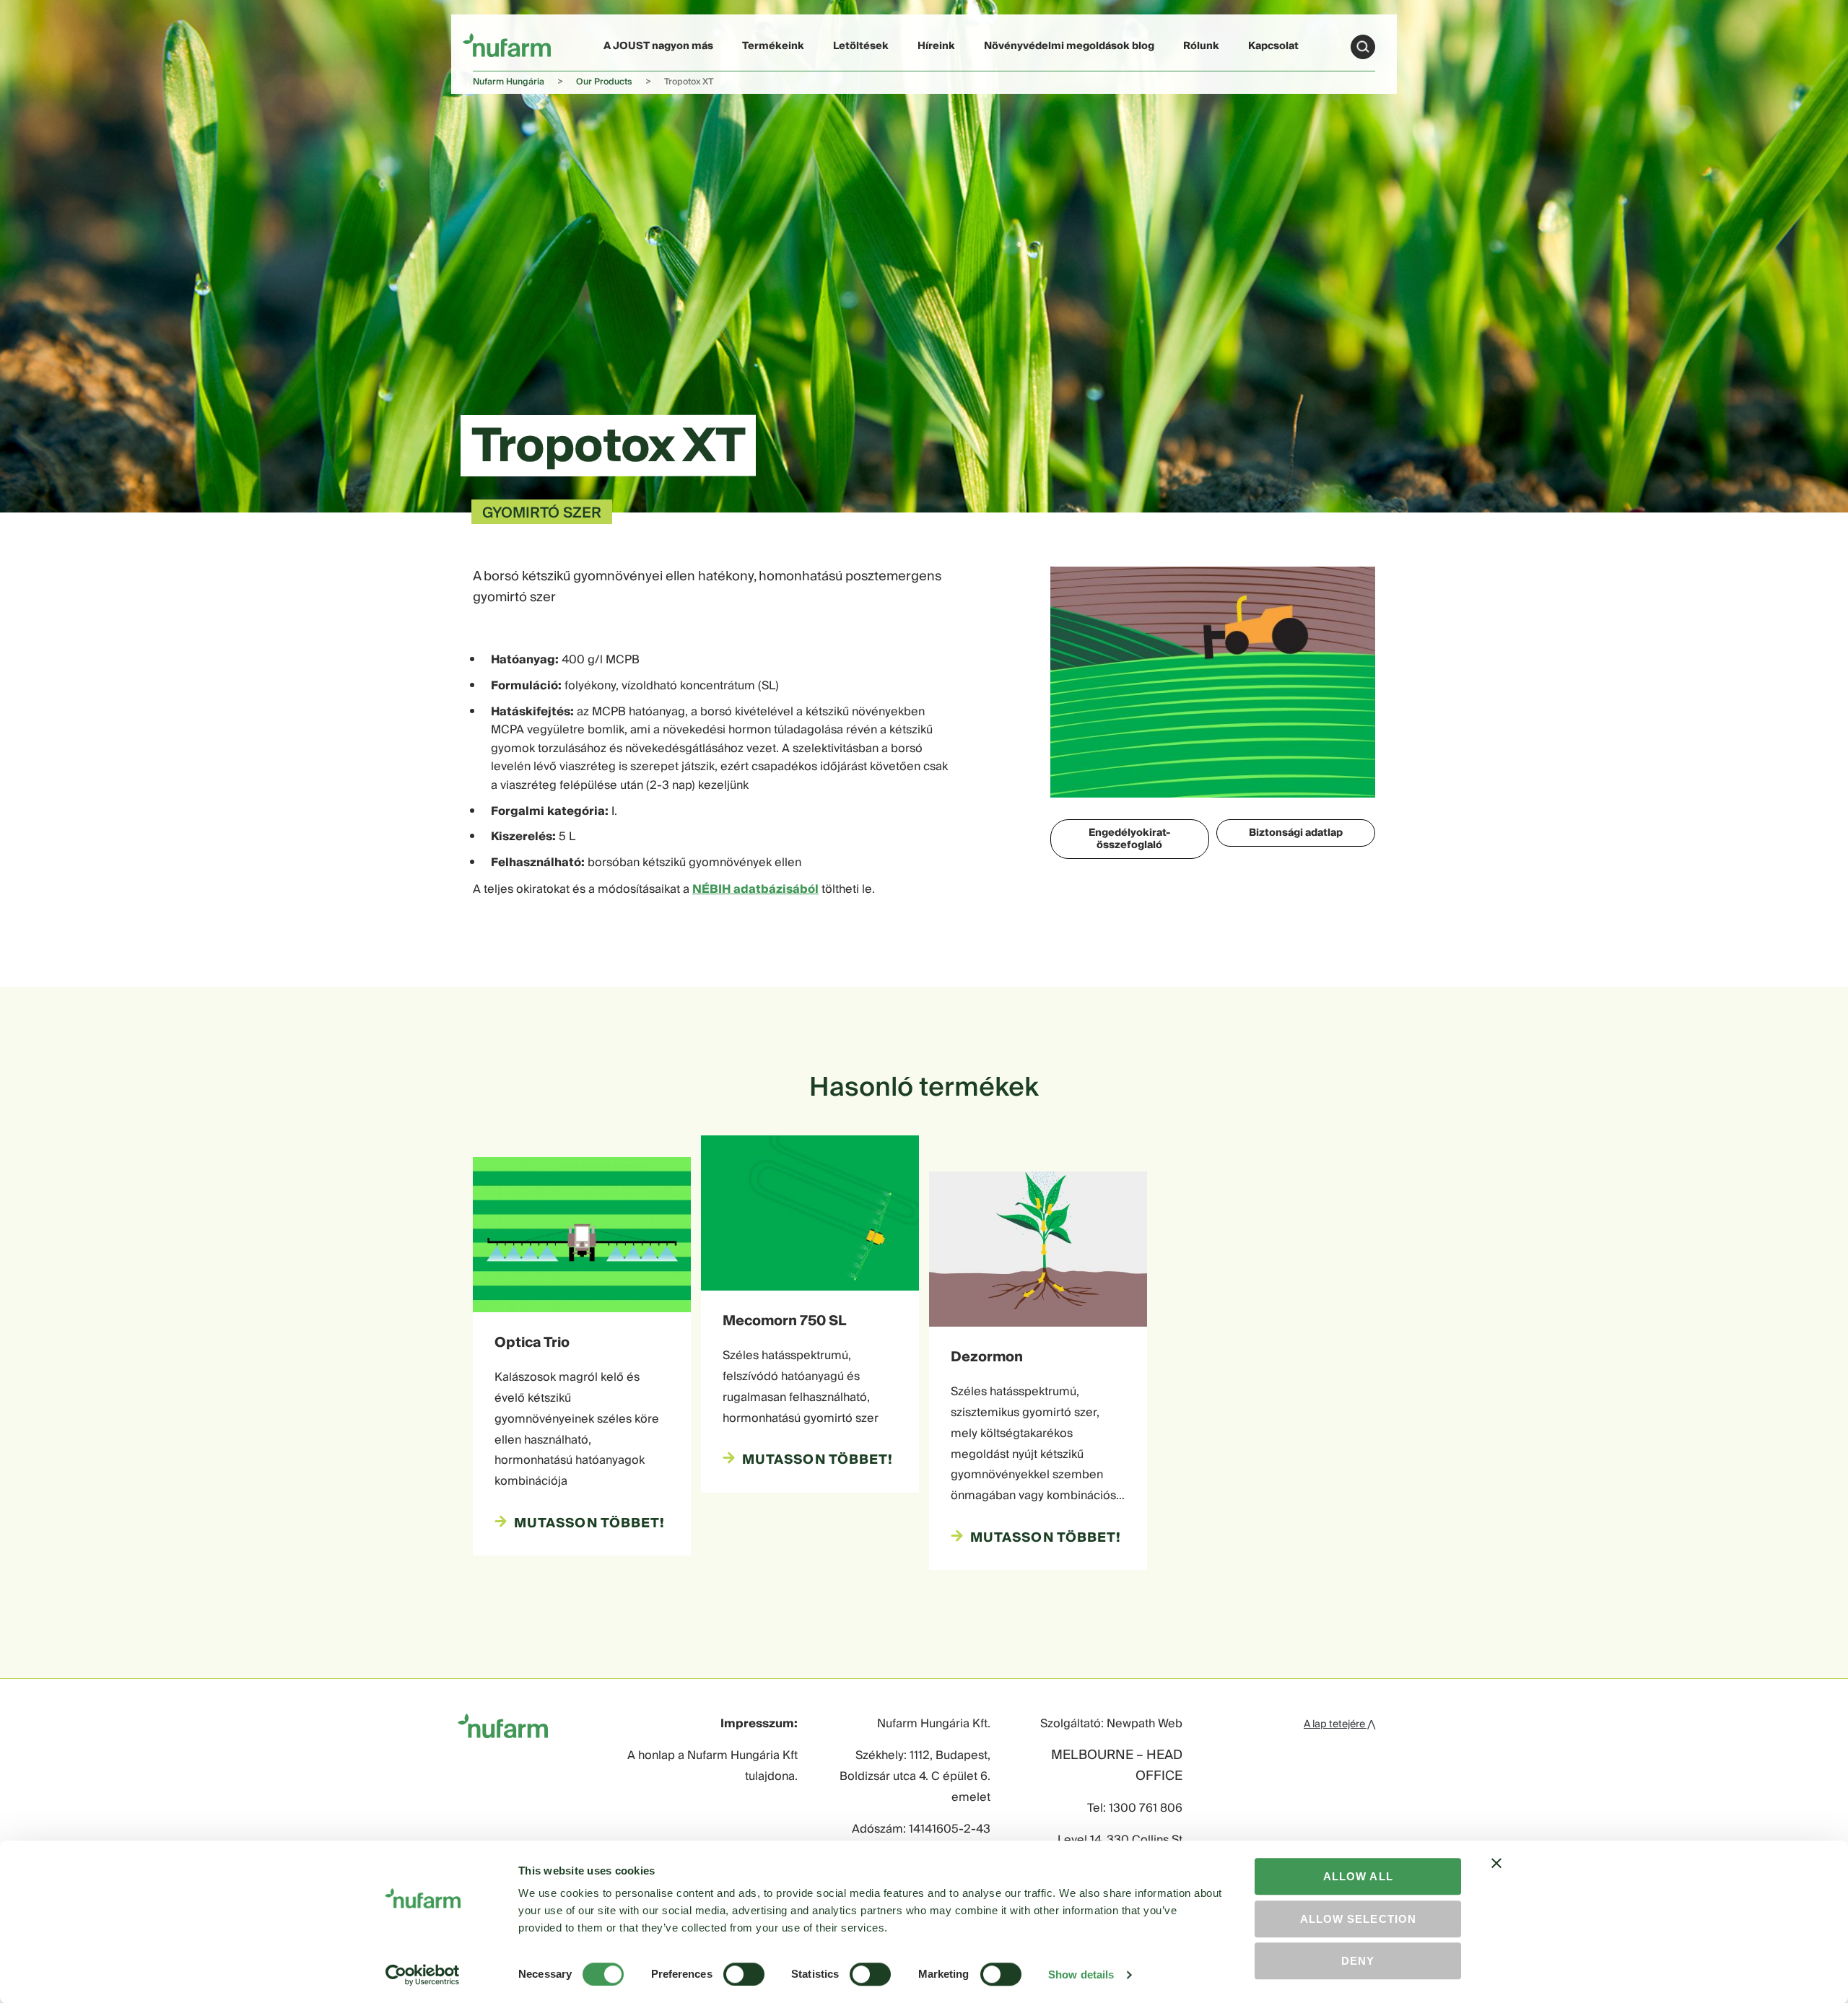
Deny (1358, 1961)
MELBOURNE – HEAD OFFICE (1117, 1766)
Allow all (1358, 1876)
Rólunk (1201, 46)
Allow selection (1358, 1919)
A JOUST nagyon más (658, 46)
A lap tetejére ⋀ (1339, 1724)
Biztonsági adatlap (1296, 833)
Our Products (604, 82)
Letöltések (861, 46)
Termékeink (773, 46)
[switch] (744, 1974)
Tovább (1363, 47)
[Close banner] (1496, 1876)
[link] (507, 44)
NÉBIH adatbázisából (755, 889)
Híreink (936, 46)
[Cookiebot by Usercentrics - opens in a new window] (423, 1975)
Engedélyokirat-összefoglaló (1129, 839)
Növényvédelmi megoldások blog (1069, 46)
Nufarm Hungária (509, 82)
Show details (1081, 1974)
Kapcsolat (1273, 46)
